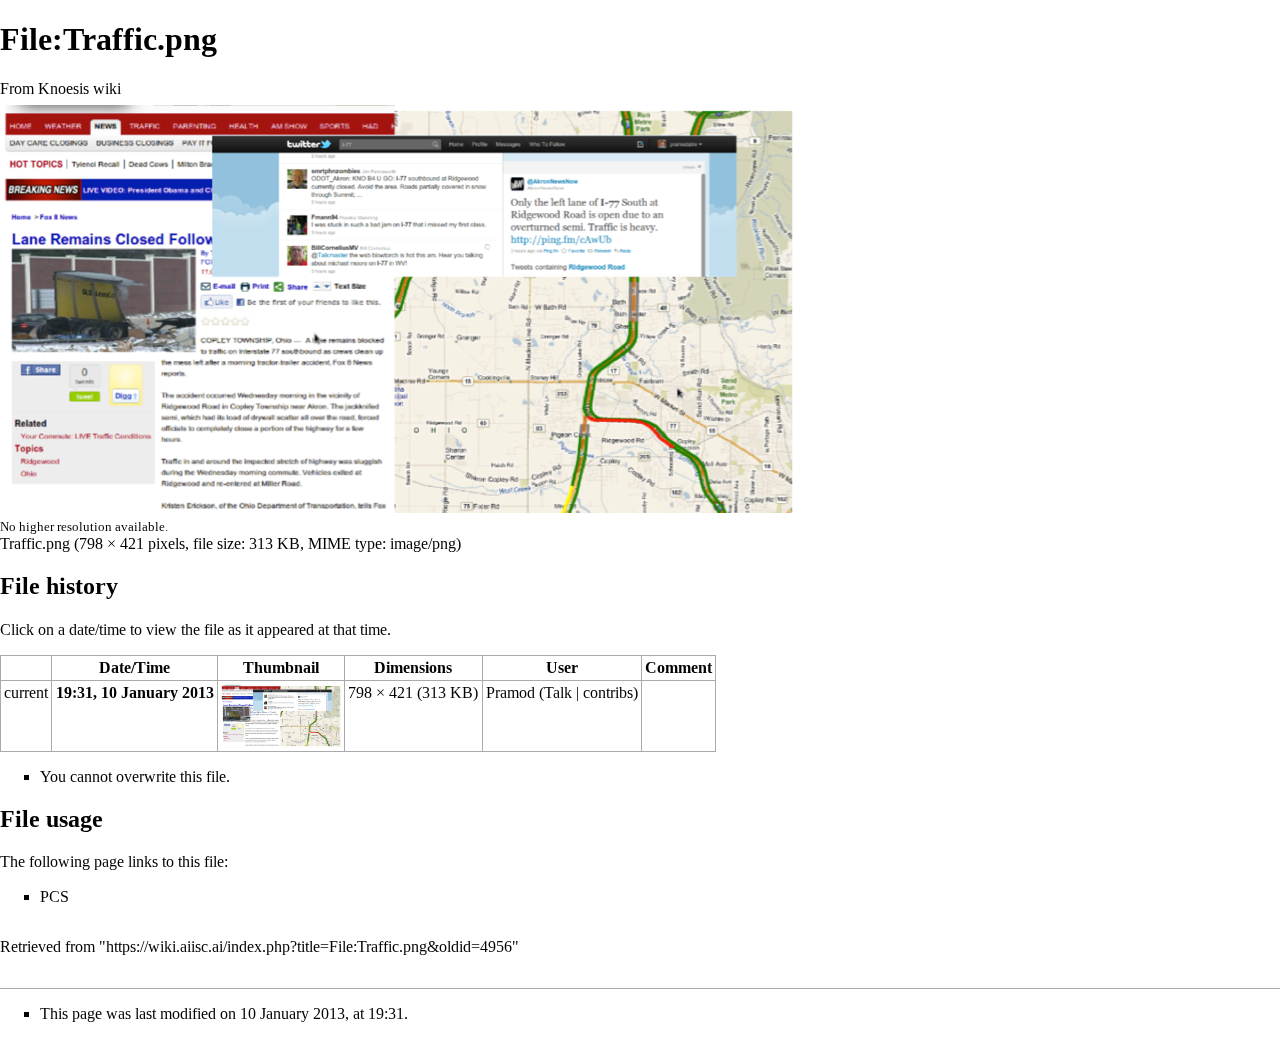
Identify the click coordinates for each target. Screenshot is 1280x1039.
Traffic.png (35, 543)
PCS (54, 896)
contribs (608, 692)
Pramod (510, 692)
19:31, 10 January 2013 (135, 692)
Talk (558, 692)
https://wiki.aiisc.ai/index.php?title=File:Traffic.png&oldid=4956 (309, 946)
